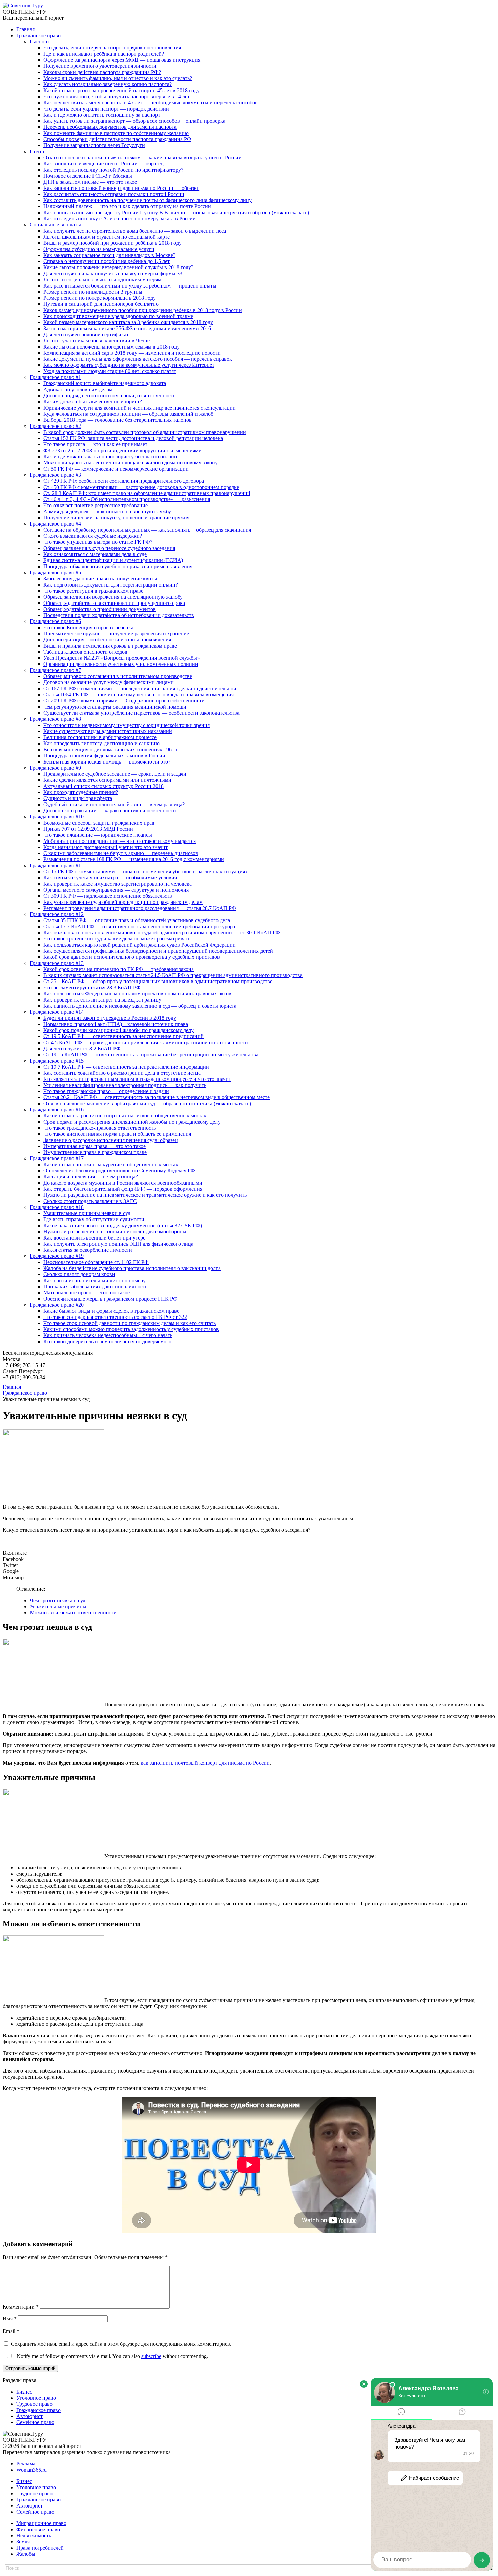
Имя (10, 2319)
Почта (37, 151)
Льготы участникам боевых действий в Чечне (97, 341)
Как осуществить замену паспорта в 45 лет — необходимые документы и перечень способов (151, 103)
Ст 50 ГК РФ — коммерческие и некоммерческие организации (116, 469)
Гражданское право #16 (57, 1109)
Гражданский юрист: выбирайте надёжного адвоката (105, 383)
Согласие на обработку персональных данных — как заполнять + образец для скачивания (147, 530)
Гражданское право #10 (57, 817)
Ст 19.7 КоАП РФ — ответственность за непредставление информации (126, 1067)
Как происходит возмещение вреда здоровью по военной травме (118, 316)
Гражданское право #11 (57, 865)
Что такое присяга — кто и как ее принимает (95, 444)
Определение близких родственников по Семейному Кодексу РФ (119, 1171)
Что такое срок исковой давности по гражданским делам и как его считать (130, 1323)
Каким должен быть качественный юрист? (93, 402)
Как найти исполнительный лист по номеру (95, 1280)
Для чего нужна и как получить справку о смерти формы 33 (113, 273)
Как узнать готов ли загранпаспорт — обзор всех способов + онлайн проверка (134, 121)
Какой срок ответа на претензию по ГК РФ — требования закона (119, 969)
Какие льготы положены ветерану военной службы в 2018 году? (118, 267)
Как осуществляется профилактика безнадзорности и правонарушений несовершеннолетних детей (158, 951)
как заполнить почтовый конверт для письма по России (205, 1763)
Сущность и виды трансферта (78, 798)
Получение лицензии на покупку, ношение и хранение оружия (116, 518)
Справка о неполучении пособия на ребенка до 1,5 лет (107, 261)
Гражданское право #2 (55, 426)
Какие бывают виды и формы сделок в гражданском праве (111, 1311)
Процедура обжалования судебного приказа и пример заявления (118, 566)
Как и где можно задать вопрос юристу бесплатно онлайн (110, 457)
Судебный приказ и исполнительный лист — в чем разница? (114, 804)
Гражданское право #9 (55, 768)
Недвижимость (34, 2535)
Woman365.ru (32, 2470)
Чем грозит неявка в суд (58, 1600)
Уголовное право (36, 2398)
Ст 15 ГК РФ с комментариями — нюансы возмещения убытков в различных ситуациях (146, 871)
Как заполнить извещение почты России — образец (103, 164)
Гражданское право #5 (55, 572)
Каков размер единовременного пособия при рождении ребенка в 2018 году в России (143, 310)
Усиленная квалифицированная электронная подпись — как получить (125, 1085)
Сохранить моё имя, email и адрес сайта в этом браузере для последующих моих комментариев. (121, 2344)
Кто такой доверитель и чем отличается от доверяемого (107, 1341)
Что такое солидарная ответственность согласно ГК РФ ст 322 (115, 1317)
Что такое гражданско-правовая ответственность (100, 1128)
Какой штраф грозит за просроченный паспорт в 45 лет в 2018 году (121, 90)
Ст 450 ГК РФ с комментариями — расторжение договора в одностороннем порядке (141, 487)
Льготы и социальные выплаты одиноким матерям (102, 280)
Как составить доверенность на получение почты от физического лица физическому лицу (148, 200)
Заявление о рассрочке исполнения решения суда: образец (111, 1140)
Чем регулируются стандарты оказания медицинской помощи (115, 707)
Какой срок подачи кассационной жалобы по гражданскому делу (119, 1030)
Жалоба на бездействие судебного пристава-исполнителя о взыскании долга (132, 1268)
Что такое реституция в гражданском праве (93, 591)
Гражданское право (38, 35)
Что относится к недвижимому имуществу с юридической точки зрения (127, 725)
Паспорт (40, 42)
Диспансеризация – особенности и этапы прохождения (107, 640)
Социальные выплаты (55, 225)
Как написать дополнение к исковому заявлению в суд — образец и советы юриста (140, 1006)
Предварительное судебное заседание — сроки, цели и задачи (115, 774)
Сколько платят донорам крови (79, 1274)
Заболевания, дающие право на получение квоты (100, 579)
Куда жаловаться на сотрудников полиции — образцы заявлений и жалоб (128, 414)
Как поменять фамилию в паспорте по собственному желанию (116, 133)
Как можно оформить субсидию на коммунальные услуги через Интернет (129, 365)
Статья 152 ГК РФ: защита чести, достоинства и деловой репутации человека (133, 438)
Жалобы (26, 2554)
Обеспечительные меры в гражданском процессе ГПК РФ (110, 1299)
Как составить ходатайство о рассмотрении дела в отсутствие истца (122, 1073)
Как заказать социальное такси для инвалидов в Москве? (109, 255)
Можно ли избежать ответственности (73, 1613)
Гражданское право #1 (55, 377)
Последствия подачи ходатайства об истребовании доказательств (119, 615)
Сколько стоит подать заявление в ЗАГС (90, 1201)
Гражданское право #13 (57, 963)
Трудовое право (34, 2404)
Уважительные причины (58, 1607)
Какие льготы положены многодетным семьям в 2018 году (111, 347)
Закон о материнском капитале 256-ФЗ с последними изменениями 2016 (127, 328)
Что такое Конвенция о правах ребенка (88, 627)
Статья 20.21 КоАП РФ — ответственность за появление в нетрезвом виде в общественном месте (157, 1097)
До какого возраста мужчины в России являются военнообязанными (123, 1183)
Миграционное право (41, 2523)
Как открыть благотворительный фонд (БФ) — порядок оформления (123, 1189)
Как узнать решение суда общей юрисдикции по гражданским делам (123, 902)
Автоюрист (29, 2416)
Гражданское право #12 (57, 914)
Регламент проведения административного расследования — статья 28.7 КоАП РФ (140, 908)
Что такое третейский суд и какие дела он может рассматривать (117, 939)
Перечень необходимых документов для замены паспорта (110, 127)
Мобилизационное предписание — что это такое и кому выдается (120, 841)
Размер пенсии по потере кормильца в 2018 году (100, 298)
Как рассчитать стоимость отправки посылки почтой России (114, 194)
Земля (23, 2542)
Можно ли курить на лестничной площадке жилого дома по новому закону (131, 463)
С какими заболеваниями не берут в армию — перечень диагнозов (121, 853)
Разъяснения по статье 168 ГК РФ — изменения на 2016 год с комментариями (134, 859)
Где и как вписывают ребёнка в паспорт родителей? (104, 54)
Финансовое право (38, 2529)
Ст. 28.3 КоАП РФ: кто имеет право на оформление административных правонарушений (147, 493)
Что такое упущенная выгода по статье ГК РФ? (98, 542)
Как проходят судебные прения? (81, 792)
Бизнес (24, 2392)
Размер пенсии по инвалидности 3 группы (93, 292)
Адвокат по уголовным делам (78, 389)
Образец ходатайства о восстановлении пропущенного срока (114, 603)
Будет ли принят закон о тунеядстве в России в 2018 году (110, 1018)
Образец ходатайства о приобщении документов (100, 609)
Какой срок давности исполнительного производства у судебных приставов (132, 957)
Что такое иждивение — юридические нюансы (98, 835)
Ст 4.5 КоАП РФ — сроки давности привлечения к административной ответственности (146, 1042)
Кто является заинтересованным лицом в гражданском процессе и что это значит (137, 1079)
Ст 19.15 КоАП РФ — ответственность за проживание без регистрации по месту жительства (151, 1055)
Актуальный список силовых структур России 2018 (103, 786)
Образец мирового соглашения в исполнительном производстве (118, 676)
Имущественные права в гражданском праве (95, 1152)
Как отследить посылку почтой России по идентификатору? (113, 170)
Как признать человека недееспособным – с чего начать (108, 1335)
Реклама (26, 2464)
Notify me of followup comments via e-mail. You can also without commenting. (112, 2356)
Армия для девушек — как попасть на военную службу (107, 511)
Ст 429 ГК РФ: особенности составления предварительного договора (124, 481)
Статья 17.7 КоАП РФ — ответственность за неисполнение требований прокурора (139, 926)
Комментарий (21, 2307)
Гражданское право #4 (55, 524)
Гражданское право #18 (57, 1207)
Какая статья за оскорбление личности (88, 1250)
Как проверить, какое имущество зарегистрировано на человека (118, 884)
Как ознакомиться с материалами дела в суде (95, 554)
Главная (25, 29)
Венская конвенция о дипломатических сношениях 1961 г (111, 749)
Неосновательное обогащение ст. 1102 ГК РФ (96, 1262)
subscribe (151, 2356)
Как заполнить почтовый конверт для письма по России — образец (121, 188)
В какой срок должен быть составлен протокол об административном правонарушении (145, 432)
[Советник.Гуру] (23, 6)
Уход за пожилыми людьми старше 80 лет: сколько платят (110, 371)
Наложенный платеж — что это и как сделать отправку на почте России (127, 206)
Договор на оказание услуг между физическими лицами (109, 682)
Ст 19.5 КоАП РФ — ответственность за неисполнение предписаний (123, 1036)
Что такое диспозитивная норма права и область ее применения (117, 1134)
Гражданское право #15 (57, 1061)
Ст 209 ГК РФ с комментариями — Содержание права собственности (124, 701)
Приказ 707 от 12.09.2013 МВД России (88, 829)
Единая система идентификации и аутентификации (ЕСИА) (113, 560)
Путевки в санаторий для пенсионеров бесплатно (101, 304)
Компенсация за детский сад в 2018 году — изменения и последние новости (132, 353)
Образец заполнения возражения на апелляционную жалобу (113, 597)
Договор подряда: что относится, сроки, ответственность (109, 395)
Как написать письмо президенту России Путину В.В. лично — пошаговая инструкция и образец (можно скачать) (176, 212)
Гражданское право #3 (55, 475)
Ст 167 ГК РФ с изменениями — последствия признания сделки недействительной (140, 688)
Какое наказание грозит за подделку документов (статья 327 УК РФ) (123, 1225)
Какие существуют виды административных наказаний (108, 731)
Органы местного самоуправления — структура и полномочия (116, 890)
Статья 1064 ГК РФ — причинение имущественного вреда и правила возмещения (139, 695)
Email (11, 2331)
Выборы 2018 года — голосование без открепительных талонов (118, 420)
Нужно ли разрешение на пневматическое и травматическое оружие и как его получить (145, 1195)
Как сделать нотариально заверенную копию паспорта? (108, 84)
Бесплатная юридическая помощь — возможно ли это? (107, 762)
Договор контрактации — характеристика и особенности (110, 810)
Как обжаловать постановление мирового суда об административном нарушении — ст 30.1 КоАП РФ (162, 933)
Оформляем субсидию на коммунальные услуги (99, 249)
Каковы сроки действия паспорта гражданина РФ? (102, 72)
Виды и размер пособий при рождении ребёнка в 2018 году (112, 243)
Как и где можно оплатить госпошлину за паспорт (102, 115)
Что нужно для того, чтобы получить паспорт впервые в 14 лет (117, 96)
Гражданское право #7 (55, 670)
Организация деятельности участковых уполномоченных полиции (121, 664)
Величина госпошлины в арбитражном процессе (100, 737)
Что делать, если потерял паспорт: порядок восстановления (112, 48)
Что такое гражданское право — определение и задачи (106, 1091)
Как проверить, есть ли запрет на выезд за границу (102, 1000)
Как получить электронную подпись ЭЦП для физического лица (118, 1244)
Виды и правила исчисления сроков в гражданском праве (110, 646)
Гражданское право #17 (57, 1158)
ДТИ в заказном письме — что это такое (90, 182)
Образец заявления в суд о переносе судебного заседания (109, 548)
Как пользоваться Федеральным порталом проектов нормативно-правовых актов (137, 994)
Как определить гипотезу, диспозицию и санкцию (101, 743)
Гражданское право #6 (55, 621)
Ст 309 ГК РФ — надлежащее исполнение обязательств (108, 896)
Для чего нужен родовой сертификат (86, 334)
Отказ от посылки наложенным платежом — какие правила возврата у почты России (142, 157)
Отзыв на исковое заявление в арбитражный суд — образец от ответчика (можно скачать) (147, 1103)
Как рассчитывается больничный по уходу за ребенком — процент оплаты (130, 286)
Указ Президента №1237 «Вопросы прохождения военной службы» (122, 658)
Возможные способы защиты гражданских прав (99, 823)
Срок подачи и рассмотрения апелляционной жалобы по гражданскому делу (132, 1122)
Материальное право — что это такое (87, 1293)
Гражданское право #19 (57, 1256)
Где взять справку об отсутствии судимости (94, 1219)
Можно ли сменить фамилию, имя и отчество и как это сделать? (118, 78)
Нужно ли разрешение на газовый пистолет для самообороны (115, 1232)
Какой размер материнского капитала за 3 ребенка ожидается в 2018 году (128, 322)
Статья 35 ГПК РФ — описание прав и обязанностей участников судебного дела (137, 920)
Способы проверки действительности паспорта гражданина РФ (117, 139)
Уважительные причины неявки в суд (87, 1213)
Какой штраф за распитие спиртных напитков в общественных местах (125, 1116)
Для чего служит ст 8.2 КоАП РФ (82, 1048)
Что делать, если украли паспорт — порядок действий (106, 109)
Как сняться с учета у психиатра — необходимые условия (110, 878)
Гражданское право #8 (55, 719)
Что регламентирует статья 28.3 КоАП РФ (92, 987)
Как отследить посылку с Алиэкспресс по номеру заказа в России (120, 219)
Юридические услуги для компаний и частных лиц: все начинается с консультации (140, 408)
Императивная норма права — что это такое (95, 1146)
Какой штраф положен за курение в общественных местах (111, 1164)
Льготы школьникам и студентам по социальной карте (107, 237)
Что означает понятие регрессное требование (96, 505)
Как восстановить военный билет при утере (94, 1238)
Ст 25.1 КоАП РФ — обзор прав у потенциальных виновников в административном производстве (158, 981)
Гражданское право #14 (57, 1012)
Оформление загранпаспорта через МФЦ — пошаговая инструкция (122, 60)
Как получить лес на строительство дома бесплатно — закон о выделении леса (135, 231)
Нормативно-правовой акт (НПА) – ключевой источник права (116, 1024)
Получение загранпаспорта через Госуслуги (94, 145)
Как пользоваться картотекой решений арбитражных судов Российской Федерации (140, 945)
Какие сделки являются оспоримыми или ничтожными (107, 780)
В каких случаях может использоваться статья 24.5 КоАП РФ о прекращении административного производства (173, 975)
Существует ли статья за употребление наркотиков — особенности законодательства (141, 713)
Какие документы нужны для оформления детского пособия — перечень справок (138, 359)
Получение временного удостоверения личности (100, 66)
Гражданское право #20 (57, 1305)
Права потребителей (40, 2548)
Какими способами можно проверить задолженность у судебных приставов (131, 1329)
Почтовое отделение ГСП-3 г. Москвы (88, 176)
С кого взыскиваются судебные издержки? (93, 536)
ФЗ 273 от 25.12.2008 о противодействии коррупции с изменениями (122, 450)
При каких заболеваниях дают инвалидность (95, 1286)
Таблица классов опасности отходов (85, 652)
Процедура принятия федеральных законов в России (104, 756)
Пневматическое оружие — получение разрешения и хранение (116, 633)
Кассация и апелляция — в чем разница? (91, 1177)
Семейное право (35, 2422)
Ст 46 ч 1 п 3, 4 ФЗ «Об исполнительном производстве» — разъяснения (127, 499)
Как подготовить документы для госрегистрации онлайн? (111, 585)
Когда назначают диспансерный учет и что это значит (106, 847)
